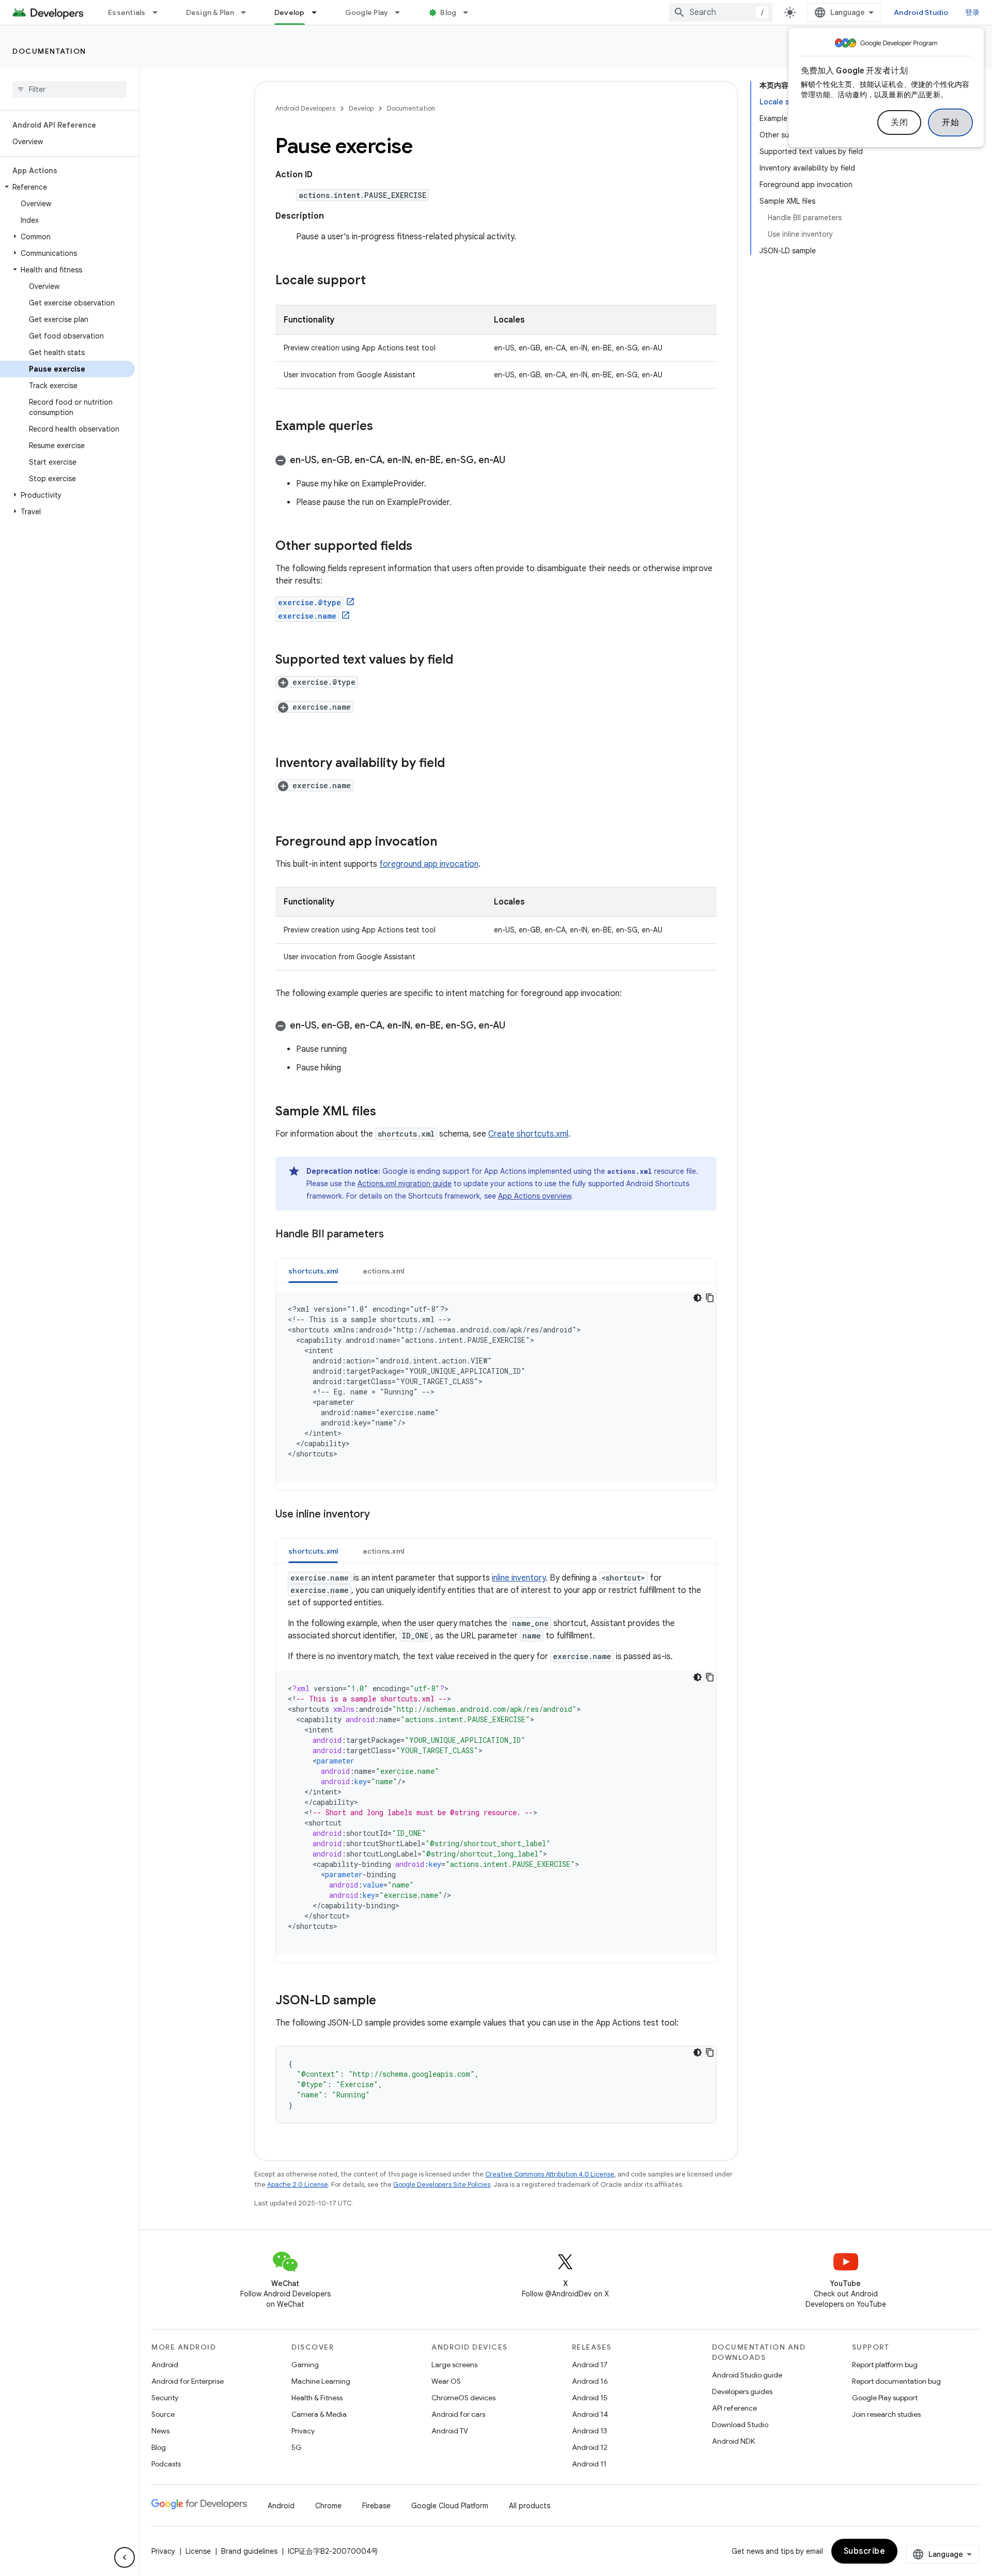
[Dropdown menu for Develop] (319, 12)
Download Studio (740, 2425)
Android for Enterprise (188, 2381)
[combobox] (721, 12)
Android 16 (590, 2381)
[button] (67, 187)
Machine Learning (321, 2381)
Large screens (454, 2365)
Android (165, 2365)
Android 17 (590, 2365)
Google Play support (885, 2398)
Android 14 (590, 2414)
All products (530, 2506)
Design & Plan (210, 12)
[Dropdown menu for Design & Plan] (248, 12)
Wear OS (446, 2381)
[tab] (313, 1271)
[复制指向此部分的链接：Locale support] (376, 281)
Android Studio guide (747, 2375)
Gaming (305, 2365)
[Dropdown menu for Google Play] (402, 12)
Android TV (450, 2431)
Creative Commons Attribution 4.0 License (550, 2174)
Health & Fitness (317, 2398)
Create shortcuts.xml (528, 1134)
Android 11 (589, 2464)
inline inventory (519, 1578)
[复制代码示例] (710, 1298)
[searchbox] (69, 89)
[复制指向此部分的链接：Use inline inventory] (380, 1515)
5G (297, 2447)
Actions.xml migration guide (405, 1184)
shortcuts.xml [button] (313, 1271)
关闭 (899, 122)
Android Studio (921, 12)
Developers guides (742, 2391)
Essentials (127, 12)
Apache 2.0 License (298, 2184)
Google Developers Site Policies (442, 2184)
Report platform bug (885, 2365)
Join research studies (886, 2414)
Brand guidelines (249, 2551)
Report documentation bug (896, 2381)
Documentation (49, 51)
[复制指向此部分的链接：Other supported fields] (423, 547)
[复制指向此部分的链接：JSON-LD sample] (386, 2001)
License (198, 2551)
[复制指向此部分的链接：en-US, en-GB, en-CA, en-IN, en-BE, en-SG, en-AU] (516, 461)
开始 (950, 122)
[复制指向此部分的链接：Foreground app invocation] (447, 842)
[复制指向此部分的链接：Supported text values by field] (463, 661)
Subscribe (865, 2551)
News (160, 2431)
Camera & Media (319, 2414)
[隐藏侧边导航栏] (125, 2557)
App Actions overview (534, 1196)
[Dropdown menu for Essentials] (160, 12)
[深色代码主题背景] (698, 1298)
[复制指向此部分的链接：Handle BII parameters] (394, 1235)
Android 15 (590, 2398)
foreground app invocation (429, 864)
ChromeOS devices (463, 2398)
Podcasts (166, 2464)
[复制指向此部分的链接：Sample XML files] (386, 1112)
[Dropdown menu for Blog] (470, 12)
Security (165, 2398)
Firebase (376, 2506)
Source (163, 2414)
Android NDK (733, 2441)
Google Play (367, 12)
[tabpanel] (496, 1387)
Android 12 (590, 2447)
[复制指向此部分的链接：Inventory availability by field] (455, 764)
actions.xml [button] (383, 1271)
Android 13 (590, 2431)
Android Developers (305, 108)
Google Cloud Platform (450, 2506)
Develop (290, 12)
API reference (734, 2408)
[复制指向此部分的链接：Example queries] (383, 427)
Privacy (303, 2431)
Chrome (328, 2506)
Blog (448, 12)
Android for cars (458, 2414)
